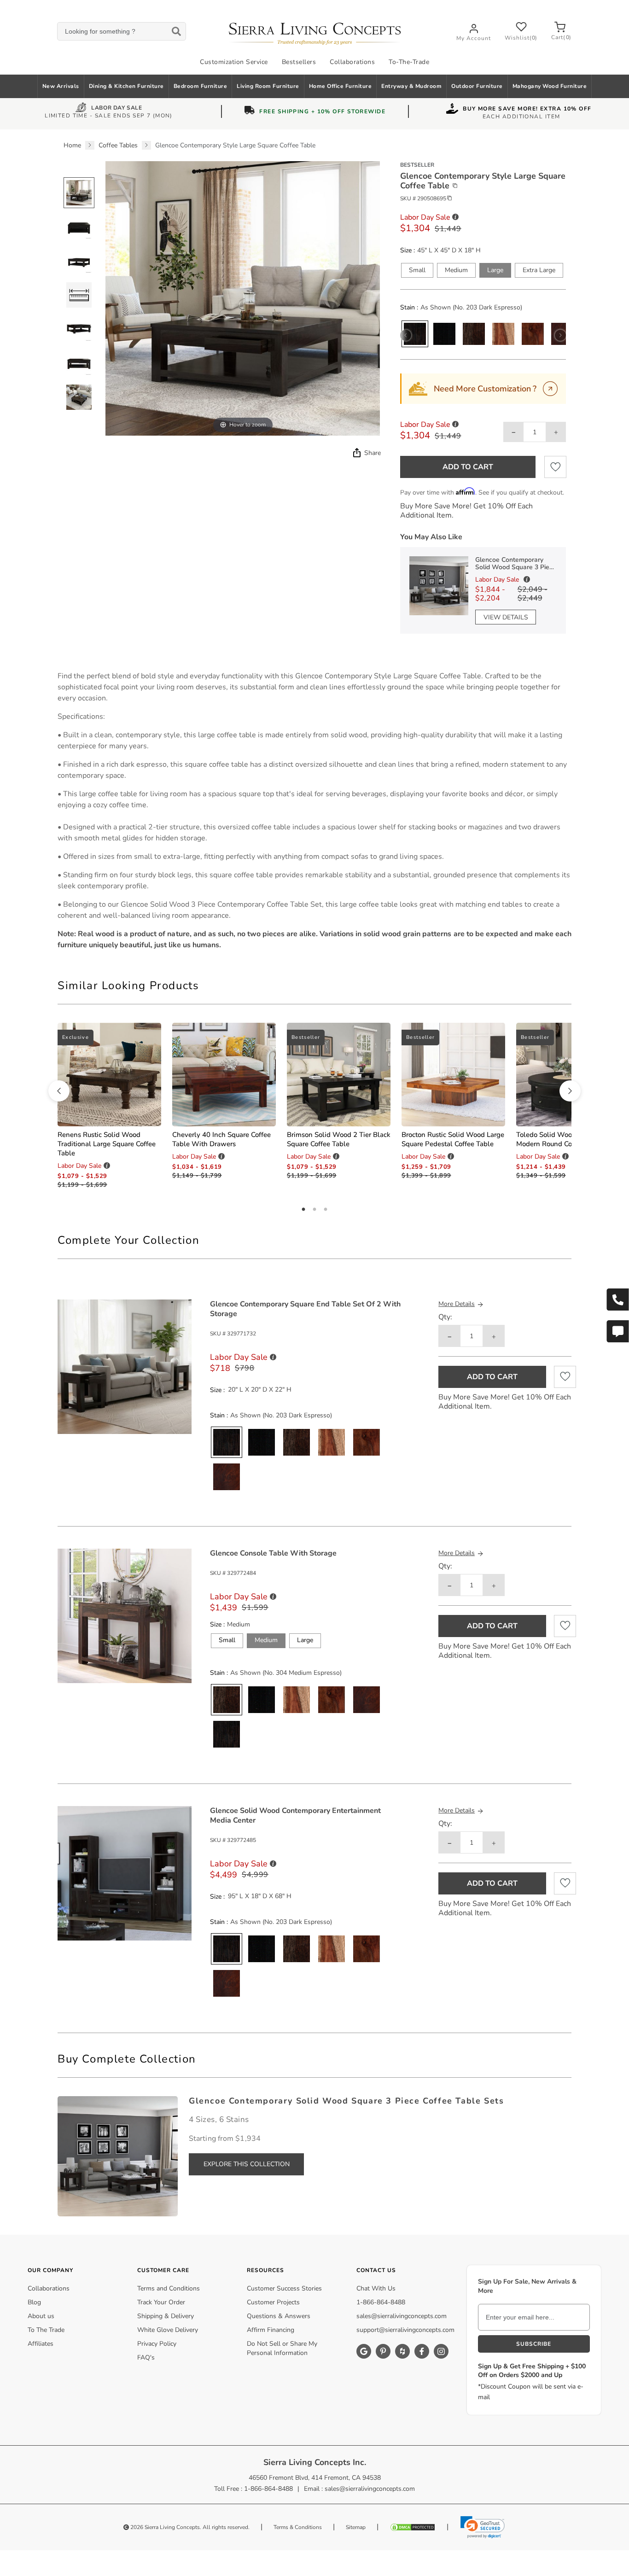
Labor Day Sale (116, 109)
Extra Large (539, 270)
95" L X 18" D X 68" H (260, 1896)
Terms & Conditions (298, 2527)
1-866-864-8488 (381, 2302)
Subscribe (534, 2344)
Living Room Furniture (268, 86)
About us (41, 2316)
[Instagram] (441, 2351)
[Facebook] (422, 2351)
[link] (483, 2527)
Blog (34, 2302)
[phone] (617, 1300)
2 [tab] (314, 1210)
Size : (408, 251)
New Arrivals (61, 86)
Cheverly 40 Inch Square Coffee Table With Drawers (221, 1139)
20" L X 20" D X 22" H (260, 1390)
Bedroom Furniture (201, 86)
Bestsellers (299, 62)
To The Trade (46, 2330)
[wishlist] (555, 467)
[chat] (617, 1331)
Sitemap (356, 2527)
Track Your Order (161, 2302)
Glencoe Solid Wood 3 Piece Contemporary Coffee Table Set (221, 904)
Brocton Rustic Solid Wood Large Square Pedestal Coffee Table (453, 1139)
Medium (456, 270)
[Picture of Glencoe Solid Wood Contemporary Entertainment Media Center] (125, 1873)
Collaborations (352, 62)
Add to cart (468, 467)
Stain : (409, 308)
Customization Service (234, 62)
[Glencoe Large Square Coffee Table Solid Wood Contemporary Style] (79, 193)
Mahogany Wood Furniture (550, 86)
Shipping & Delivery (166, 2316)
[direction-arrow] (59, 1091)
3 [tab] (326, 1210)
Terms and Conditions (169, 2288)
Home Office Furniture (341, 86)
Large (495, 270)
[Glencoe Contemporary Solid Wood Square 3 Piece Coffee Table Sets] (118, 2156)
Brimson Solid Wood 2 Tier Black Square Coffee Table (339, 1139)
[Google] (364, 2351)
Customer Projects (273, 2302)
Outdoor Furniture (477, 86)
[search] (121, 32)
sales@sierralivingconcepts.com (402, 2316)
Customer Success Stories (284, 2288)
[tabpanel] (314, 810)
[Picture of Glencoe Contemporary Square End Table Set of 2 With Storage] (125, 1366)
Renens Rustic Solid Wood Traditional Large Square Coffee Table (107, 1144)
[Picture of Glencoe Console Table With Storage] (125, 1615)
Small (417, 270)
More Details (457, 1304)
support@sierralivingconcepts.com (405, 2330)
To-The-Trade (409, 62)
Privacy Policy (157, 2344)
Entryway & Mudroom (411, 86)
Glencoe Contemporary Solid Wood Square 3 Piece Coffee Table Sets (516, 564)
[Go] (550, 389)
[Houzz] (402, 2351)
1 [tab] (303, 1210)
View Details (506, 617)
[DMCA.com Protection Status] (413, 2527)
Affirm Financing (271, 2330)
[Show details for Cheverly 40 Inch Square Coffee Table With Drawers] (224, 1075)
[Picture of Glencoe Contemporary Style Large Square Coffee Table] (79, 227)
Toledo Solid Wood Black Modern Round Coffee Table (560, 1139)
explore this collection (247, 2164)
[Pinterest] (383, 2351)
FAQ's (146, 2357)
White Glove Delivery (168, 2330)
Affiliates (41, 2344)
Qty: (445, 1317)
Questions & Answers (279, 2316)
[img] (356, 453)
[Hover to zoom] (243, 298)
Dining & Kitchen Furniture (126, 86)
